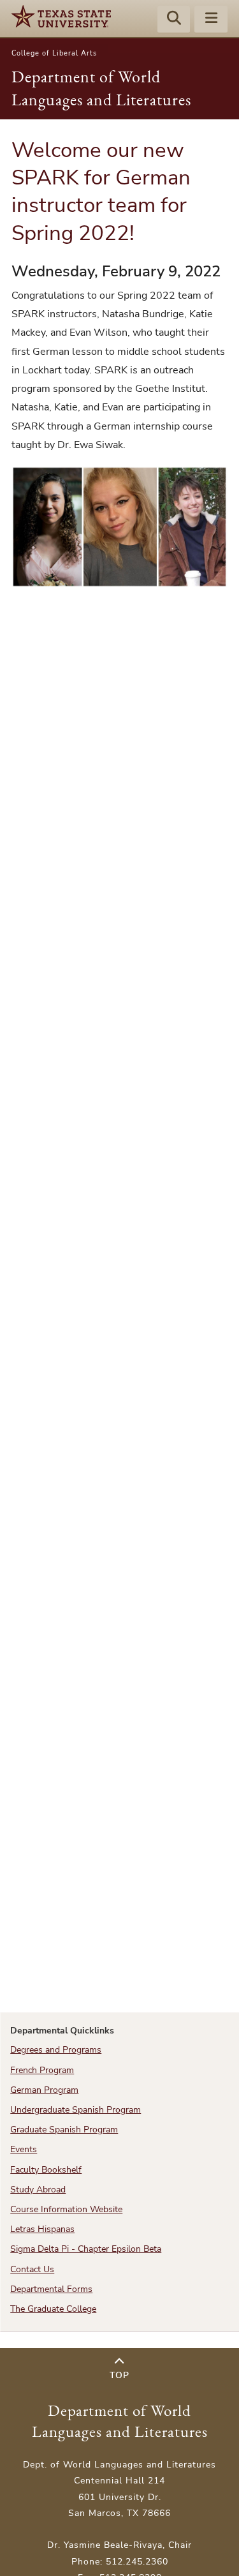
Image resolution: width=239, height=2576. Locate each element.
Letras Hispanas (42, 2229)
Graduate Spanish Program (64, 2130)
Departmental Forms (51, 2289)
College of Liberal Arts (54, 53)
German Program (44, 2090)
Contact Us (32, 2269)
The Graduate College (53, 2309)
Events (24, 2149)
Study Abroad (38, 2190)
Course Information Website (66, 2209)
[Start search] (174, 20)
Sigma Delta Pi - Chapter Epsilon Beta (86, 2249)
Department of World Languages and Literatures (120, 2421)
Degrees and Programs (56, 2050)
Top (119, 2375)
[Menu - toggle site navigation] (211, 20)
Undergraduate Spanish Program (76, 2110)
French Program (42, 2070)
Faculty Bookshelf (46, 2170)
